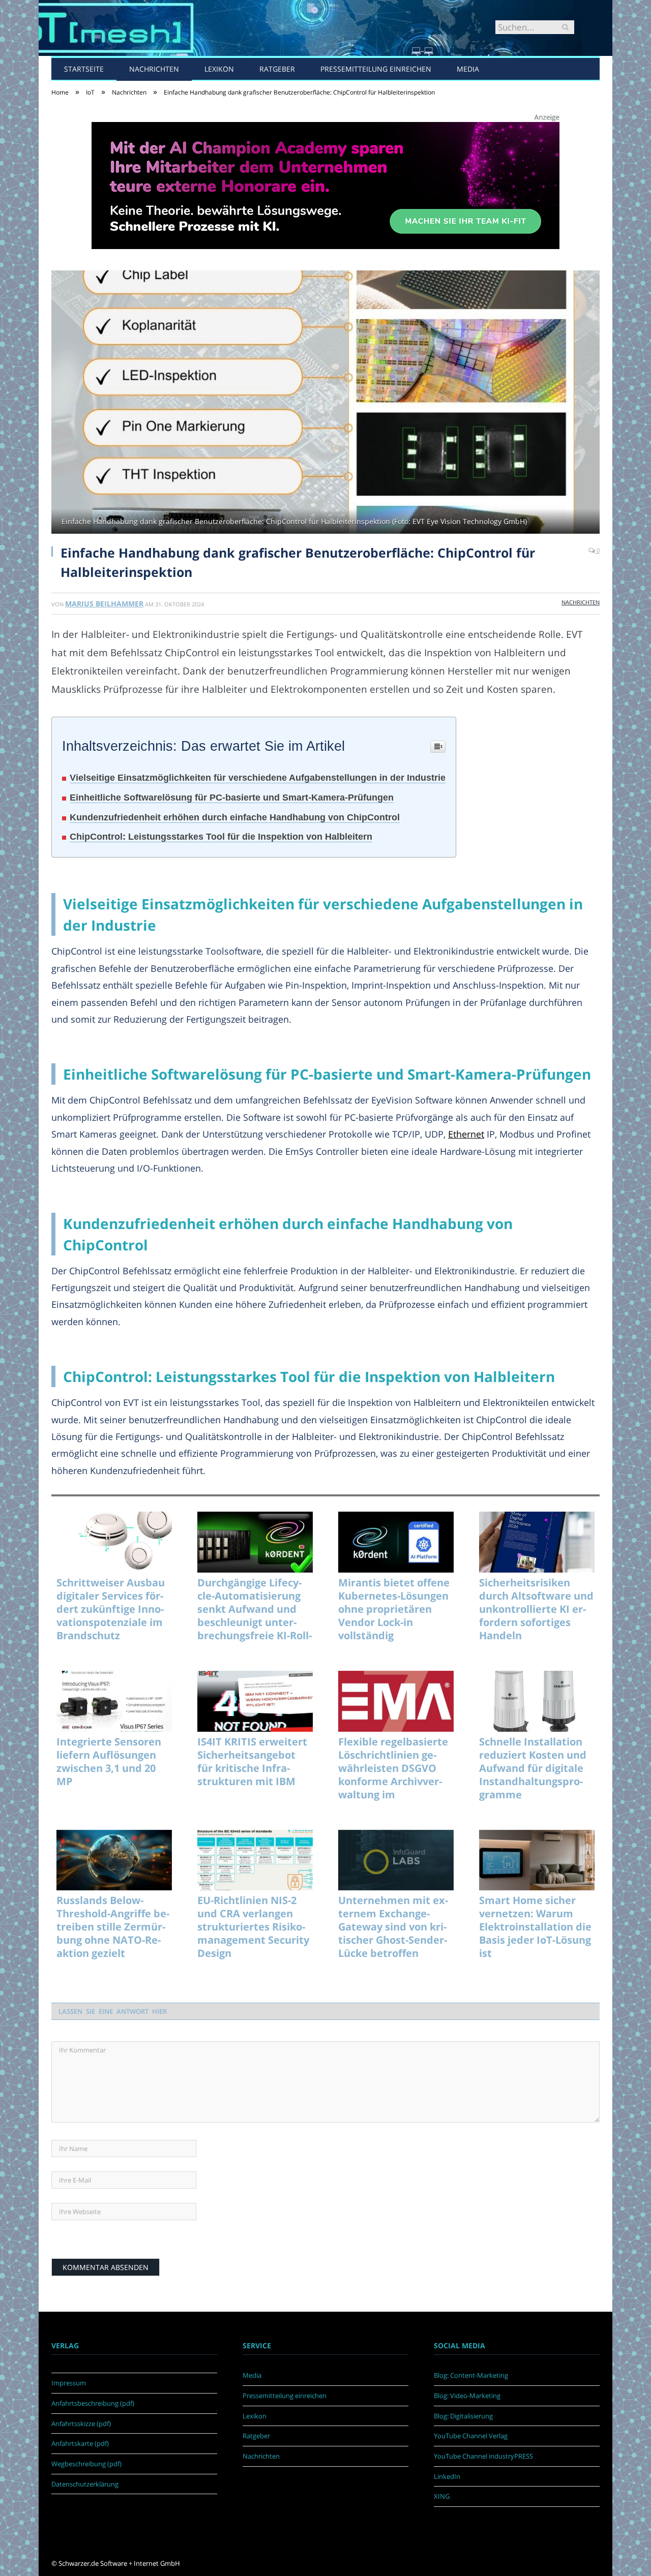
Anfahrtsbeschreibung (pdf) (93, 2403)
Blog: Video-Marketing (467, 2396)
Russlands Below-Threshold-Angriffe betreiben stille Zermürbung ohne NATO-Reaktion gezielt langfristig (113, 1927)
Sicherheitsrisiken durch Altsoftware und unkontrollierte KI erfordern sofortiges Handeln (536, 1609)
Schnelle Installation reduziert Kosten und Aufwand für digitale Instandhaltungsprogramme (533, 1768)
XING (442, 2496)
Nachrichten (154, 69)
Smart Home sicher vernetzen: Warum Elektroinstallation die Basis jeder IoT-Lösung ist (535, 1927)
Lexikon (219, 69)
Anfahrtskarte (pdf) (80, 2443)
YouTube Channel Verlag (471, 2436)
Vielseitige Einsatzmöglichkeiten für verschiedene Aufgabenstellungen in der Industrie (258, 778)
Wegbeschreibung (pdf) (86, 2464)
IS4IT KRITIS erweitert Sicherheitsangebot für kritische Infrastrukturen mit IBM (252, 1762)
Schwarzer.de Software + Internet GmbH (119, 2563)
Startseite (84, 69)
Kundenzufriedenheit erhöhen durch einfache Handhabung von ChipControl (235, 817)
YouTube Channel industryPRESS (483, 2456)
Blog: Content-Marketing (471, 2375)
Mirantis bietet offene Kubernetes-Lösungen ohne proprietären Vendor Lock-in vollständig (394, 1609)
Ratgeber (277, 69)
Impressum (69, 2383)
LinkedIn (447, 2476)
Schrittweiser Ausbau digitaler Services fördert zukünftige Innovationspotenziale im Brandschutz (111, 1609)
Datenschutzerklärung (85, 2484)
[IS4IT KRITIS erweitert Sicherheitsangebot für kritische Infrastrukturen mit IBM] (255, 1701)
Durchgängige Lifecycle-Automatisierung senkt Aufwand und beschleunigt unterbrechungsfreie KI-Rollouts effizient (255, 1609)
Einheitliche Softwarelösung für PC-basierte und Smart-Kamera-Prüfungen (232, 798)
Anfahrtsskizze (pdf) (81, 2424)
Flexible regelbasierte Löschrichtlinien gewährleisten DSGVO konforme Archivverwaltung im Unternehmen (393, 1768)
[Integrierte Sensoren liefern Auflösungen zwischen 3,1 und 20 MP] (114, 1701)
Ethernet (466, 1134)
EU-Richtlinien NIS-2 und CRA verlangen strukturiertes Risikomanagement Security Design (253, 1927)
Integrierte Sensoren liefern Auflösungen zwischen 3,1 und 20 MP (109, 1762)
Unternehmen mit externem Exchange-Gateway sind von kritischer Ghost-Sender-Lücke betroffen (393, 1927)
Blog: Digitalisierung (463, 2416)
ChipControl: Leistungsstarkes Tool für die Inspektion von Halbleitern (221, 837)
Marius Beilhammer (104, 604)
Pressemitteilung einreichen (376, 69)
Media (468, 69)
